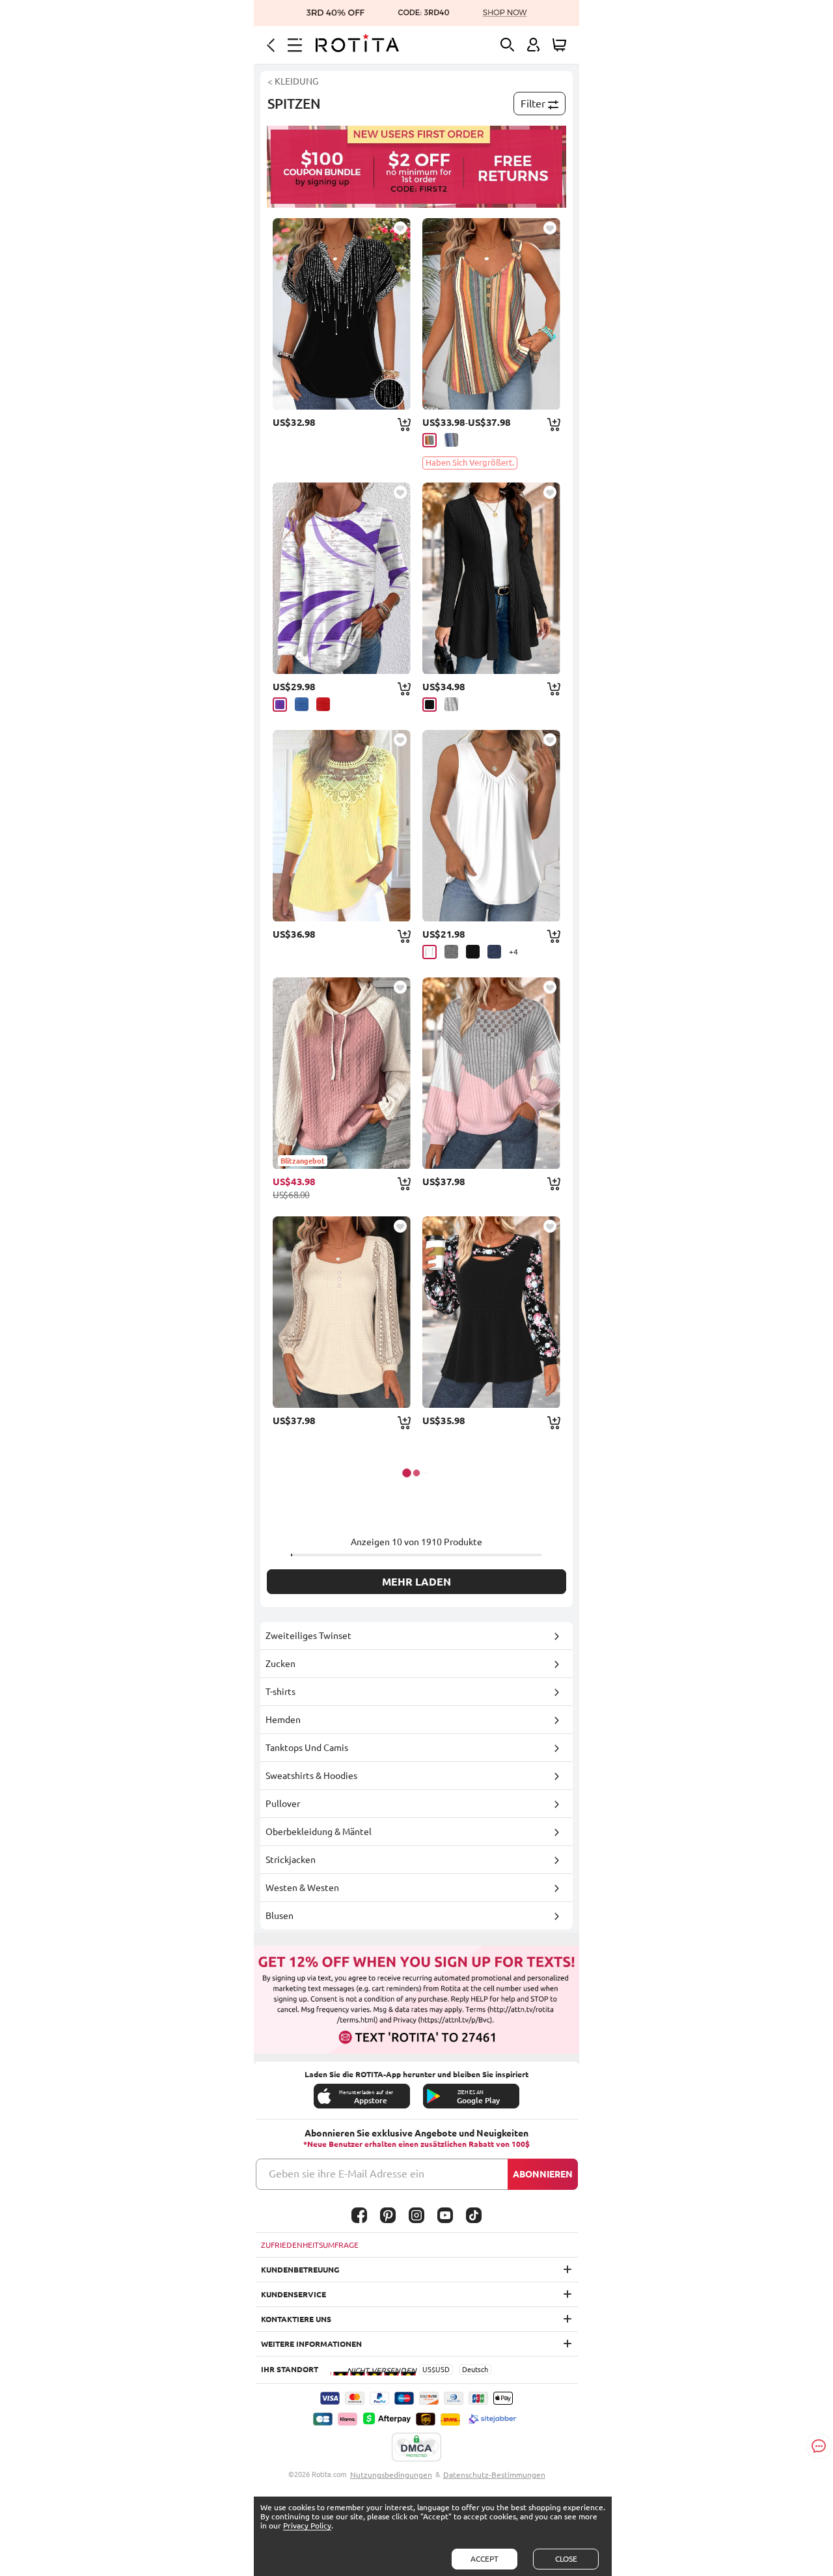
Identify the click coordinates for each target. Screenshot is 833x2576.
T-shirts (280, 1692)
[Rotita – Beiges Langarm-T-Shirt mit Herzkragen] (342, 1312)
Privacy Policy (307, 2526)
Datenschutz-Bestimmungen (494, 2475)
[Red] (323, 704)
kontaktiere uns (296, 2319)
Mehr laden (416, 1582)
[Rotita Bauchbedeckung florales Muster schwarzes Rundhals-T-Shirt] (491, 1312)
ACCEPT (485, 2559)
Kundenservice (294, 2294)
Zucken (280, 1664)
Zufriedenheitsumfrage (310, 2245)
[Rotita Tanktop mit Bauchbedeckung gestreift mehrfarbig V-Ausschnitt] (491, 314)
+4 (513, 952)
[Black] (430, 705)
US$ (429, 2370)
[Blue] (302, 704)
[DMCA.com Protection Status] (416, 2448)
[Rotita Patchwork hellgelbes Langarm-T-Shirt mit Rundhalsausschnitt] (342, 826)
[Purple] (280, 705)
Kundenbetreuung (300, 2270)
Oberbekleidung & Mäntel (319, 1832)
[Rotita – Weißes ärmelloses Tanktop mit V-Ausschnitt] (491, 826)
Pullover (283, 1804)
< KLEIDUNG (293, 81)
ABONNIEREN (543, 2174)
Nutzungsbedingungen (391, 2475)
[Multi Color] (430, 440)
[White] (430, 952)
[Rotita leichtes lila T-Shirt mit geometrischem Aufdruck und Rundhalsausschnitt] (342, 578)
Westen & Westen (302, 1888)
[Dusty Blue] (451, 440)
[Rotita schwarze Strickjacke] (491, 578)
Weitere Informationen (311, 2344)
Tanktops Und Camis (307, 1748)
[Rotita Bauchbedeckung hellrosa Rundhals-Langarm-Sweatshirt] (491, 1073)
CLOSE (566, 2559)
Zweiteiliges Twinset (308, 1636)
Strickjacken (291, 1860)
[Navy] (494, 952)
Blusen (280, 1916)
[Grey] (451, 704)
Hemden (283, 1720)
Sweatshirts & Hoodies (311, 1776)
